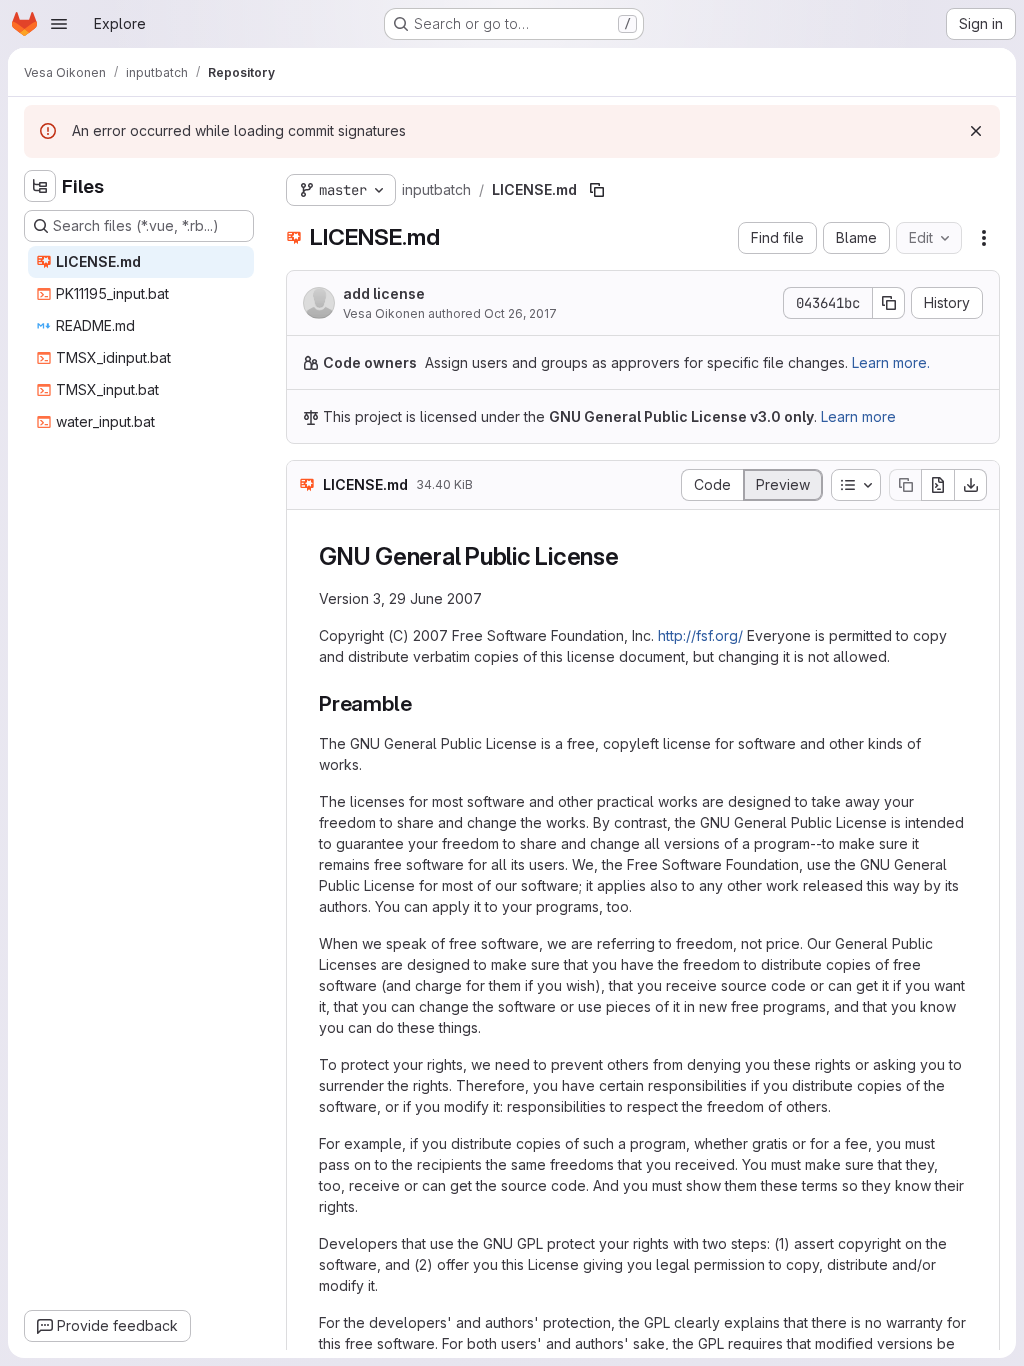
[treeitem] (141, 262)
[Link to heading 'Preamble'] (422, 703)
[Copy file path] (597, 190)
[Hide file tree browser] (40, 186)
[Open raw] (938, 485)
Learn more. (891, 362)
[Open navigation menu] (59, 24)
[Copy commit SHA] (889, 303)
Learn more (858, 416)
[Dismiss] (976, 131)
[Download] (971, 485)
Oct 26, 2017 (520, 313)
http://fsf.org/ (700, 635)
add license (384, 293)
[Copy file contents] (905, 485)
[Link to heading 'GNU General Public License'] (632, 556)
